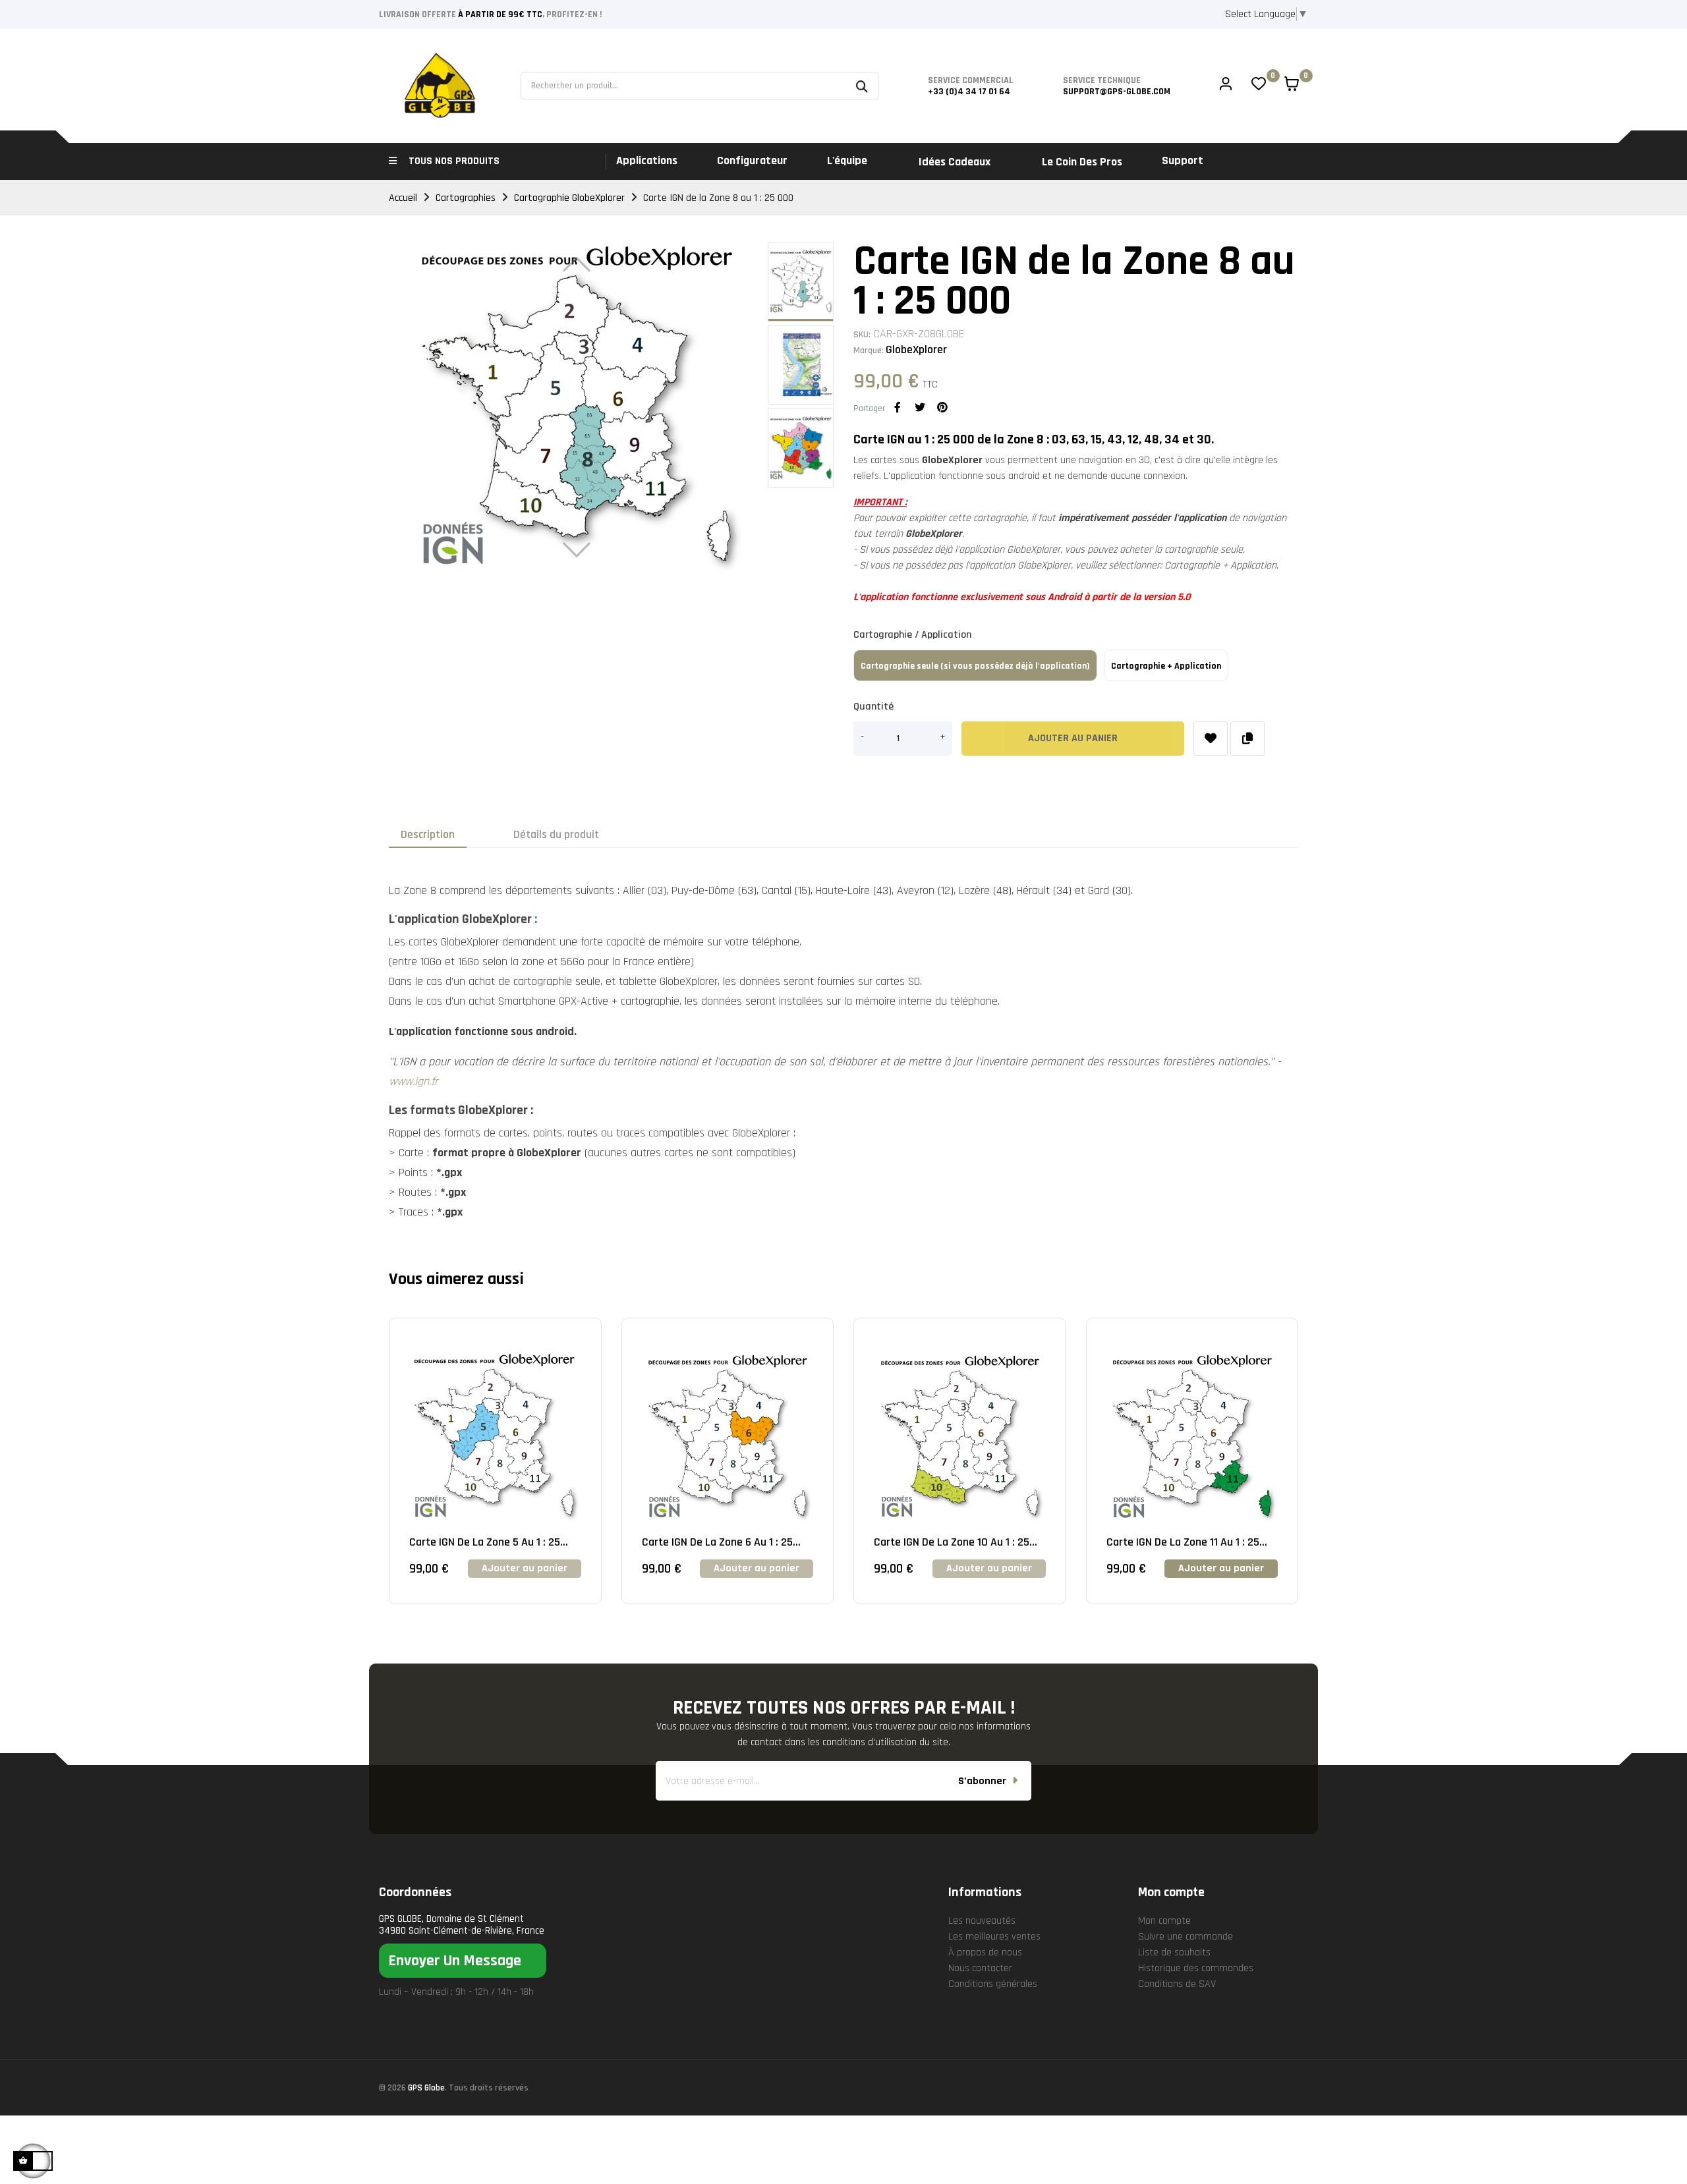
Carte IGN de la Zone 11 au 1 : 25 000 (1183, 1542)
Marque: (869, 350)
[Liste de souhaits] (1211, 739)
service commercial (971, 80)
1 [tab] (843, 1634)
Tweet (920, 407)
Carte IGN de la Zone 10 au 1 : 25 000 (952, 1542)
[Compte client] (1226, 86)
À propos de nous (985, 1952)
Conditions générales (993, 1984)
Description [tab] (428, 834)
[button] (463, 1961)
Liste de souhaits (1174, 1952)
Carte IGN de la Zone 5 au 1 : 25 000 (485, 1542)
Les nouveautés (982, 1921)
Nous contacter (980, 1968)
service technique (1102, 80)
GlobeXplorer (916, 350)
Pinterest (942, 407)
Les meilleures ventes (994, 1937)
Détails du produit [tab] (556, 834)
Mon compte (1164, 1921)
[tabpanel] (495, 1471)
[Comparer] (1247, 739)
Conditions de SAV (1177, 1984)
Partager (898, 407)
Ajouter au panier (1073, 738)
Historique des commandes (1196, 1968)
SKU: (862, 335)
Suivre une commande (1186, 1937)
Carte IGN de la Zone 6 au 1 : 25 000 (717, 1542)
